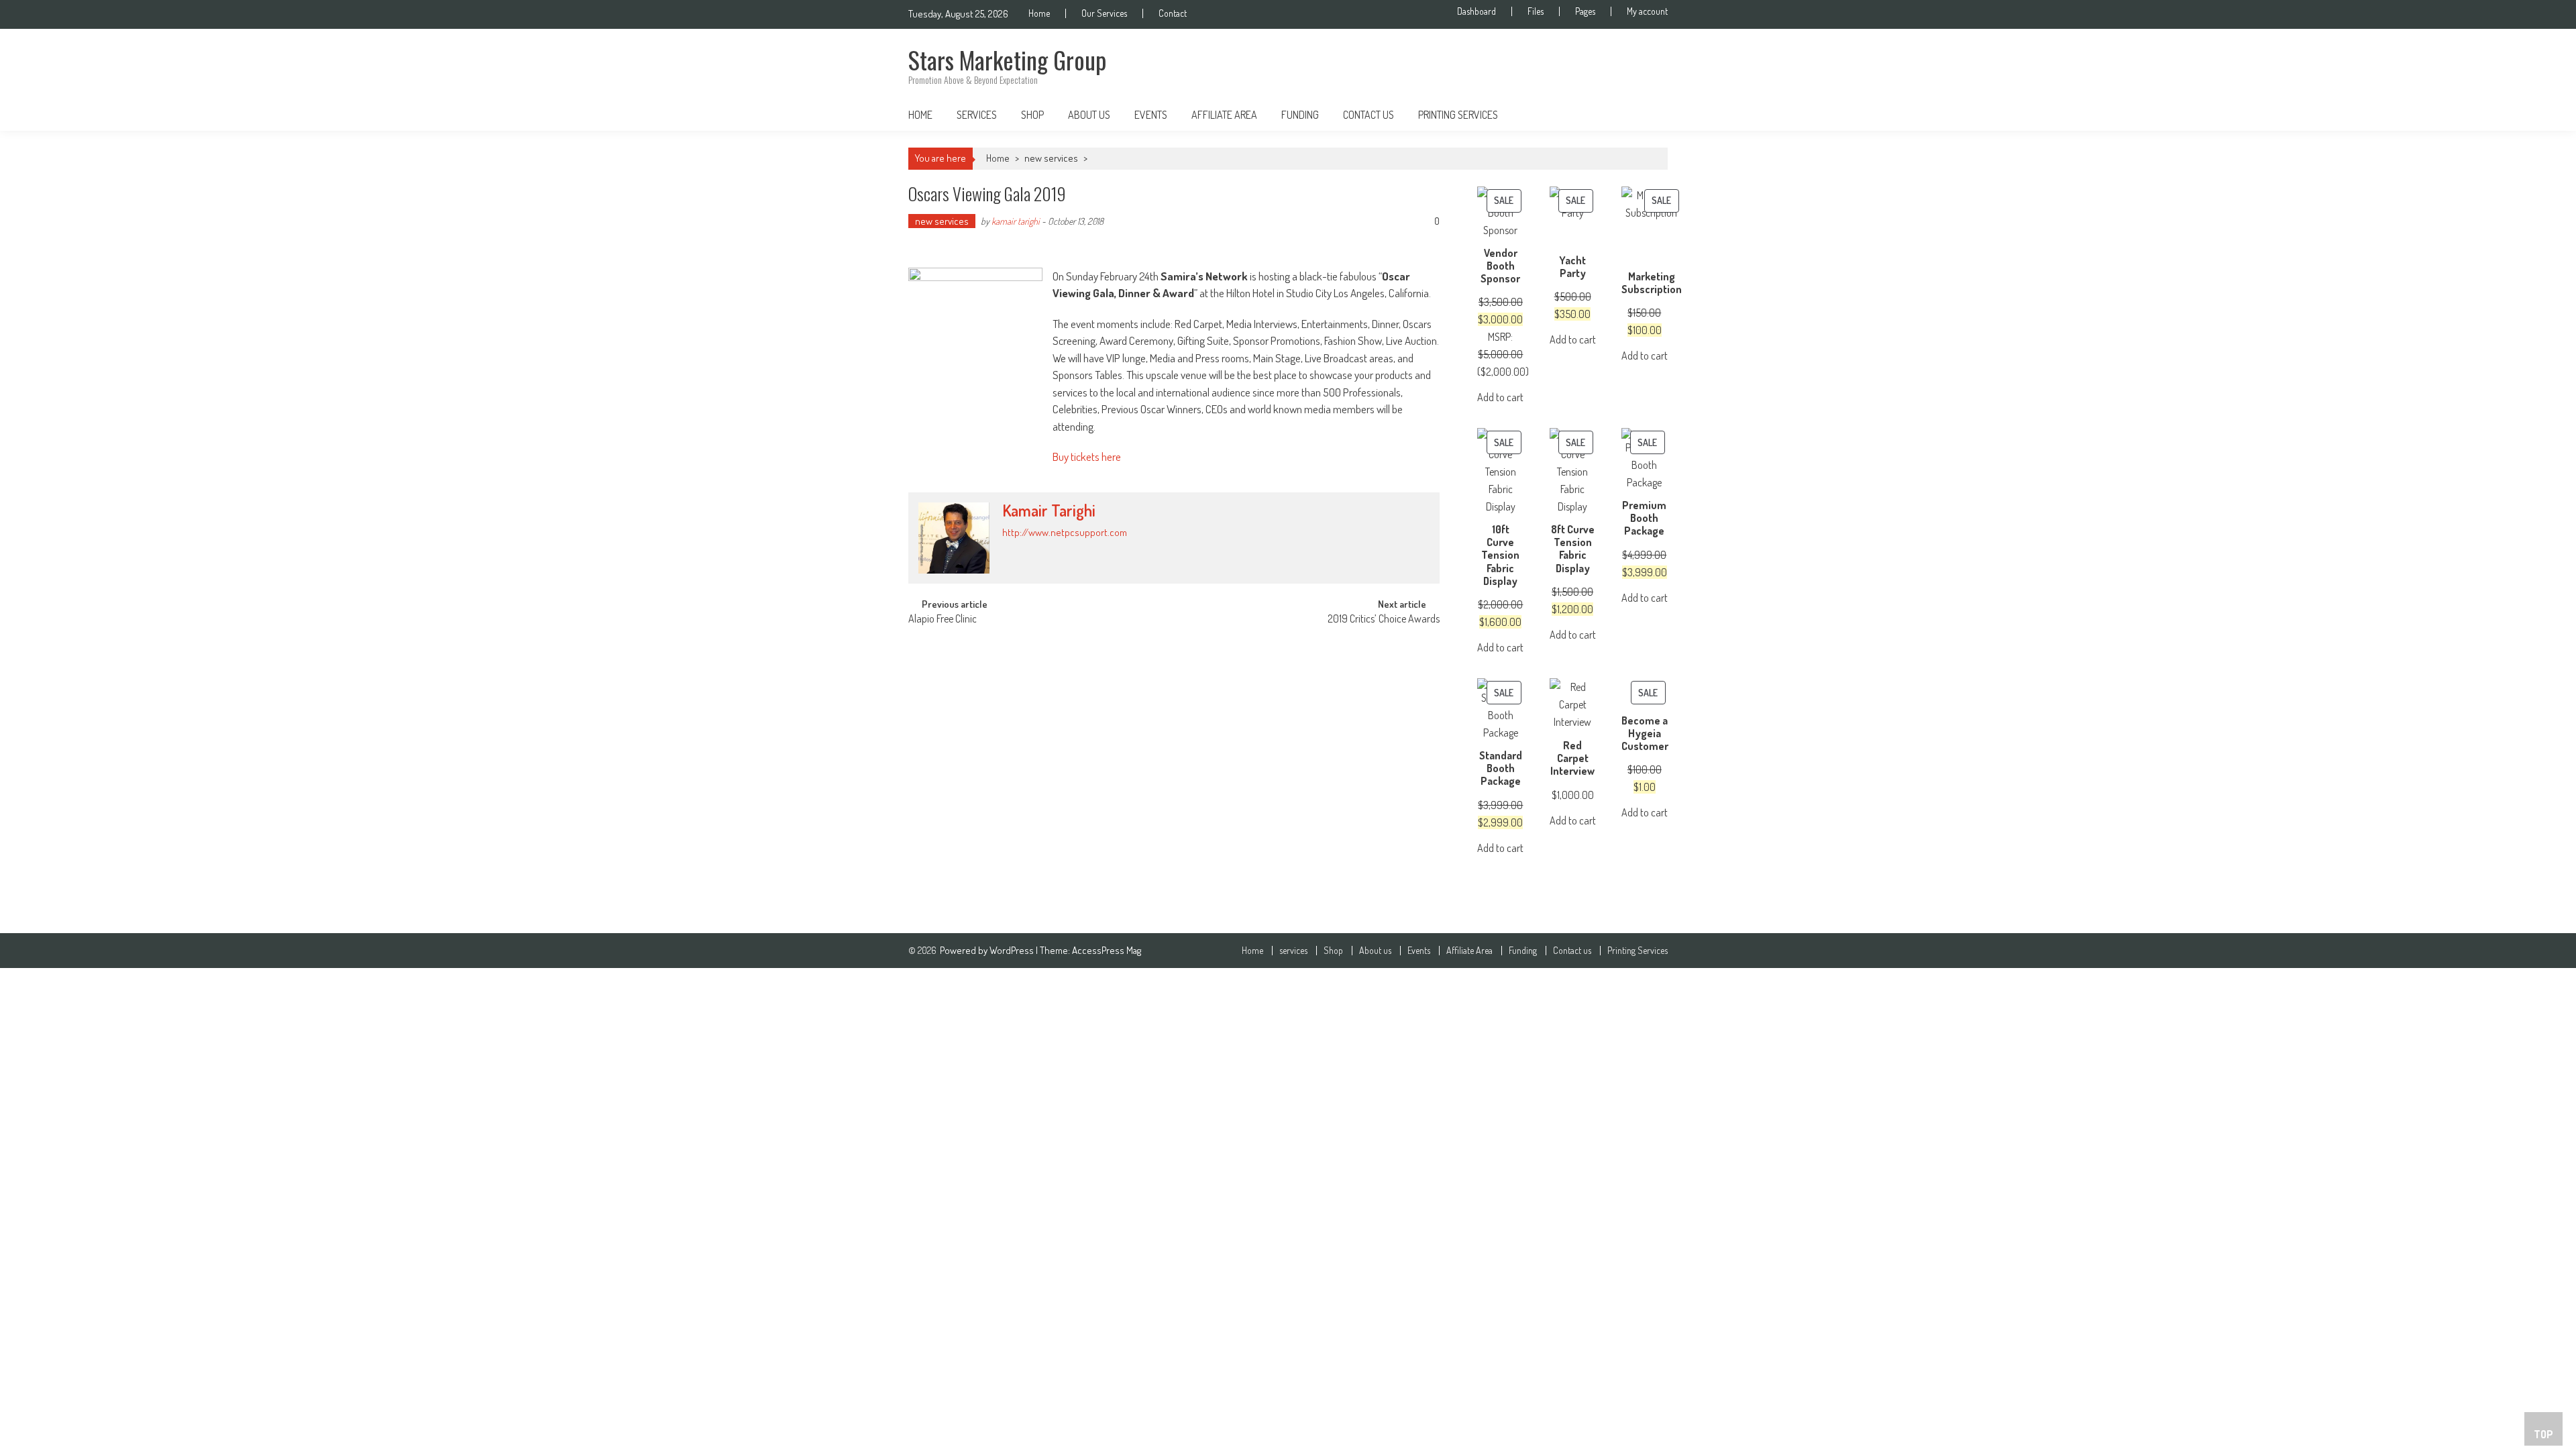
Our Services (1104, 13)
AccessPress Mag (1107, 950)
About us (1089, 115)
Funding (1300, 115)
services (977, 115)
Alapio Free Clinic (943, 620)
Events (1151, 115)
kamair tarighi (1016, 221)
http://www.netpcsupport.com (1065, 532)
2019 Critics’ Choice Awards (1384, 620)
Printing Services (1458, 115)
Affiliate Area (1224, 115)
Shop (1032, 115)
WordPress (1013, 950)
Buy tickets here (1087, 457)
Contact (1173, 13)
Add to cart (1500, 397)
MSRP (1499, 337)
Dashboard (1477, 11)
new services (1051, 158)
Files (1536, 11)
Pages (1585, 11)
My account (1647, 11)
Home (1039, 13)
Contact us (1368, 115)
